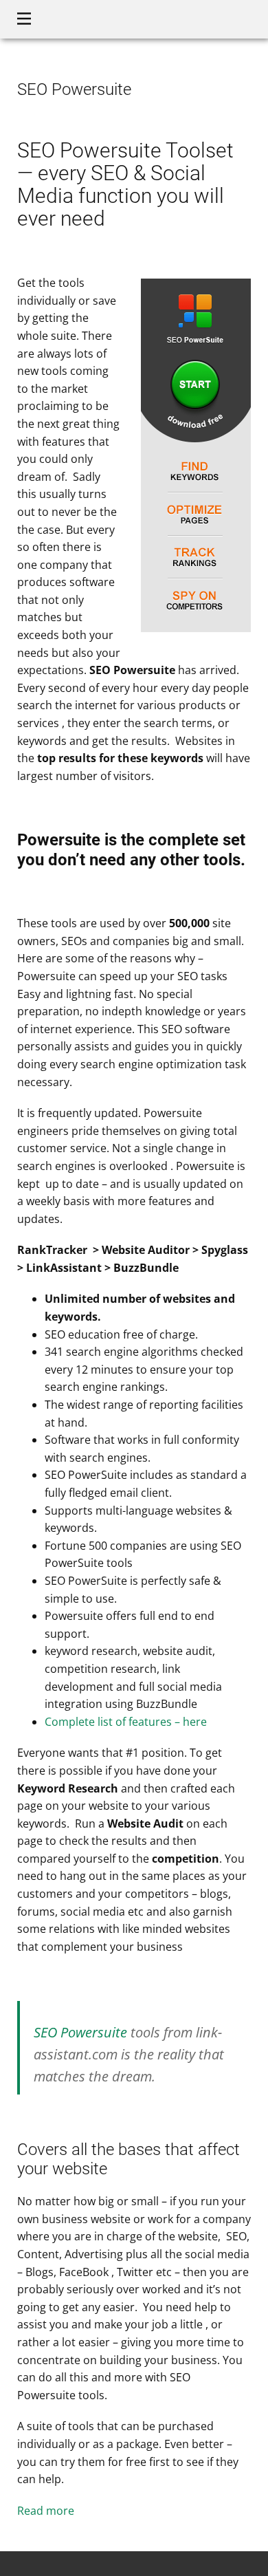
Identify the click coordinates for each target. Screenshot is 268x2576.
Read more (46, 2511)
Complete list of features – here (126, 1722)
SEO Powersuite (80, 2032)
